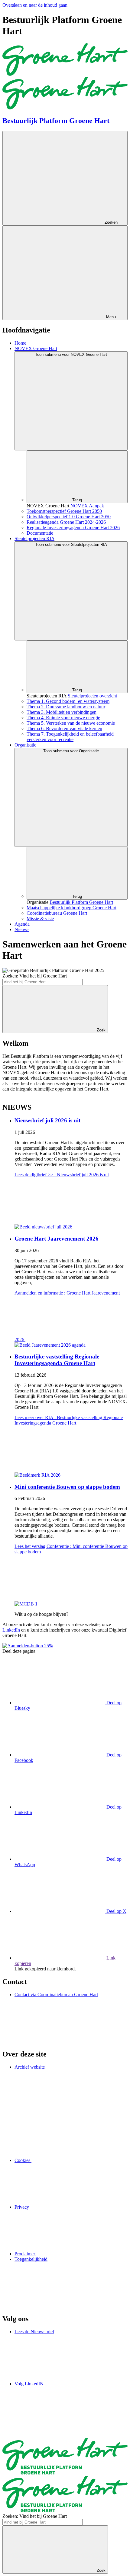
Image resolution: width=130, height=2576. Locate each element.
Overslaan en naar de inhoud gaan (35, 5)
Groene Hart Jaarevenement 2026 (57, 1239)
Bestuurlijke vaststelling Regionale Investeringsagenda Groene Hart (57, 1360)
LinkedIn (11, 1630)
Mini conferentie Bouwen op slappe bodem (67, 1487)
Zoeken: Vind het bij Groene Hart (35, 976)
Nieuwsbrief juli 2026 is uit (47, 1120)
